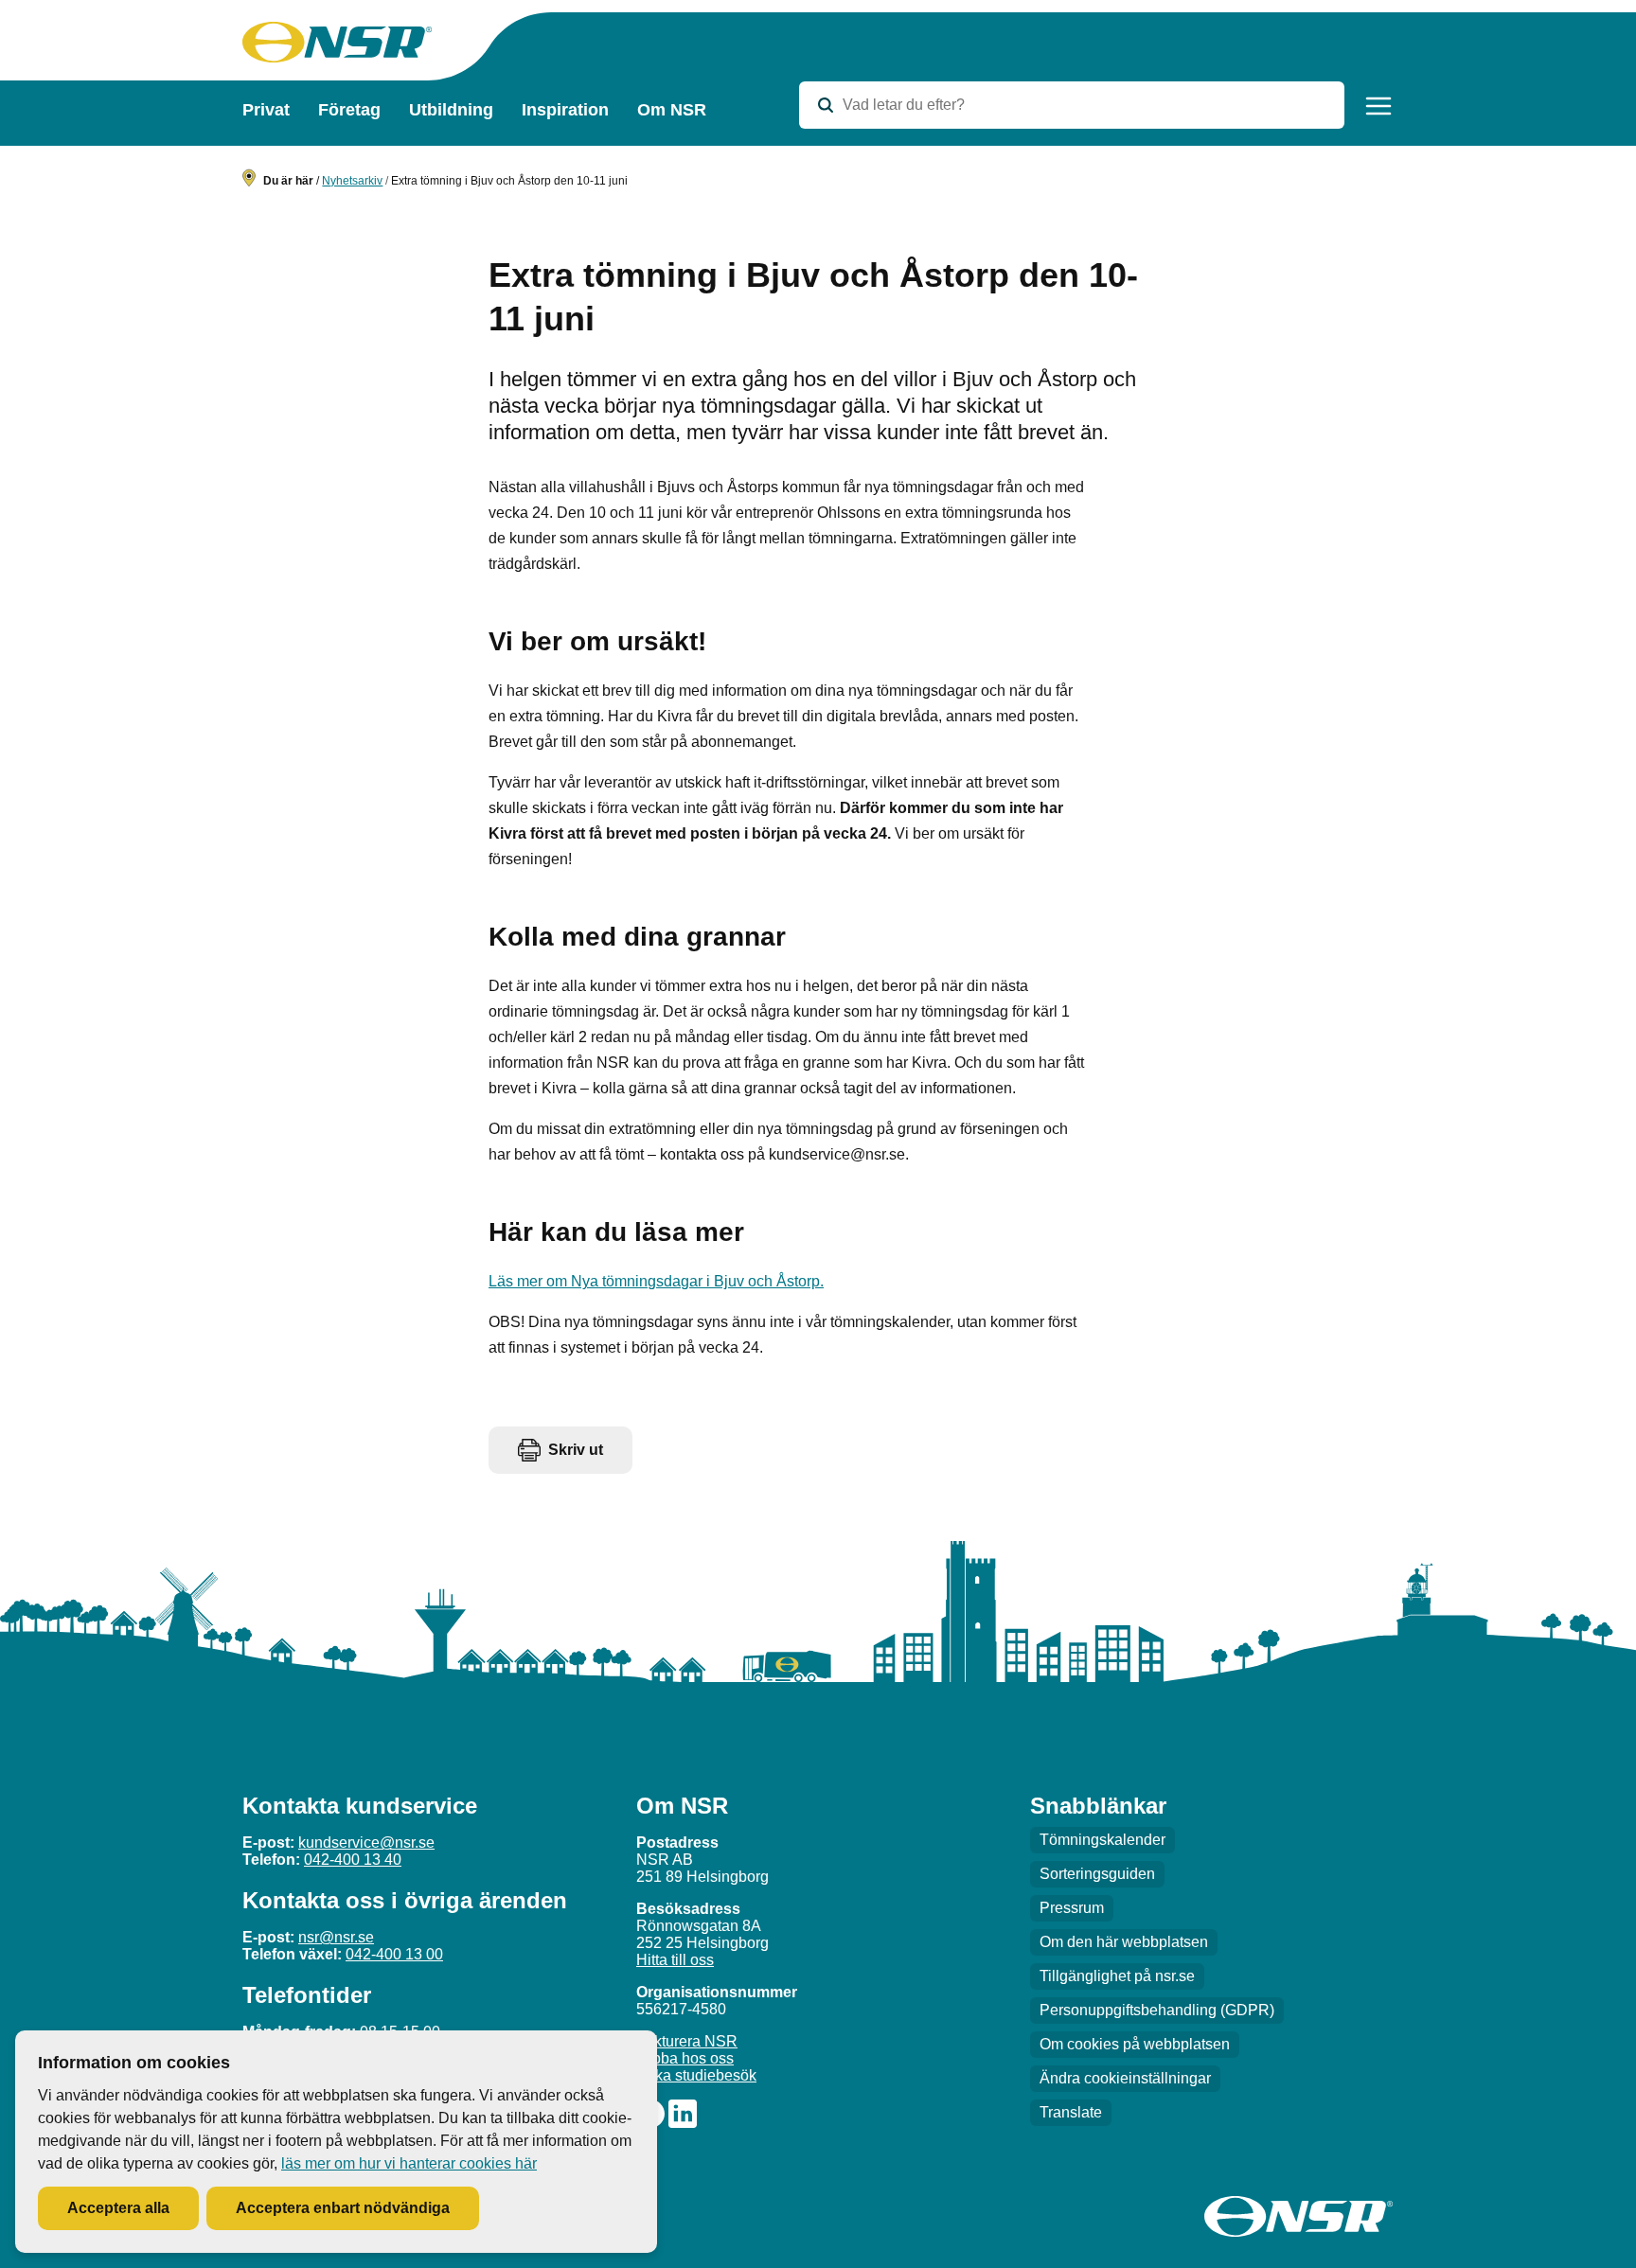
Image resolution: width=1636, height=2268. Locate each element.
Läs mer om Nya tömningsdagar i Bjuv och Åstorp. (656, 1281)
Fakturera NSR (687, 2041)
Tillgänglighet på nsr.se (1117, 1976)
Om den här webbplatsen (1124, 1942)
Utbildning (451, 110)
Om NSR (672, 110)
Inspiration (565, 110)
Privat (266, 110)
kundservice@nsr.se (366, 1843)
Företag (349, 110)
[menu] (1378, 106)
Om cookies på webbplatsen (1135, 2044)
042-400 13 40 (353, 1860)
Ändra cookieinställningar (1125, 2078)
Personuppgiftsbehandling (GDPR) (1157, 2010)
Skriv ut (576, 1450)
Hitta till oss (675, 1960)
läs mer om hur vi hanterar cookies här (409, 2163)
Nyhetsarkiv (352, 181)
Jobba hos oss (685, 2058)
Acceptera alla (118, 2208)
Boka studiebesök (696, 2075)
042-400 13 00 (394, 1954)
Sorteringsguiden (1097, 1874)
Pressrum (1072, 1908)
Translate (1071, 2112)
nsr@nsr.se (336, 1937)
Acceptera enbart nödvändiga (343, 2208)
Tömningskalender (1103, 1840)
